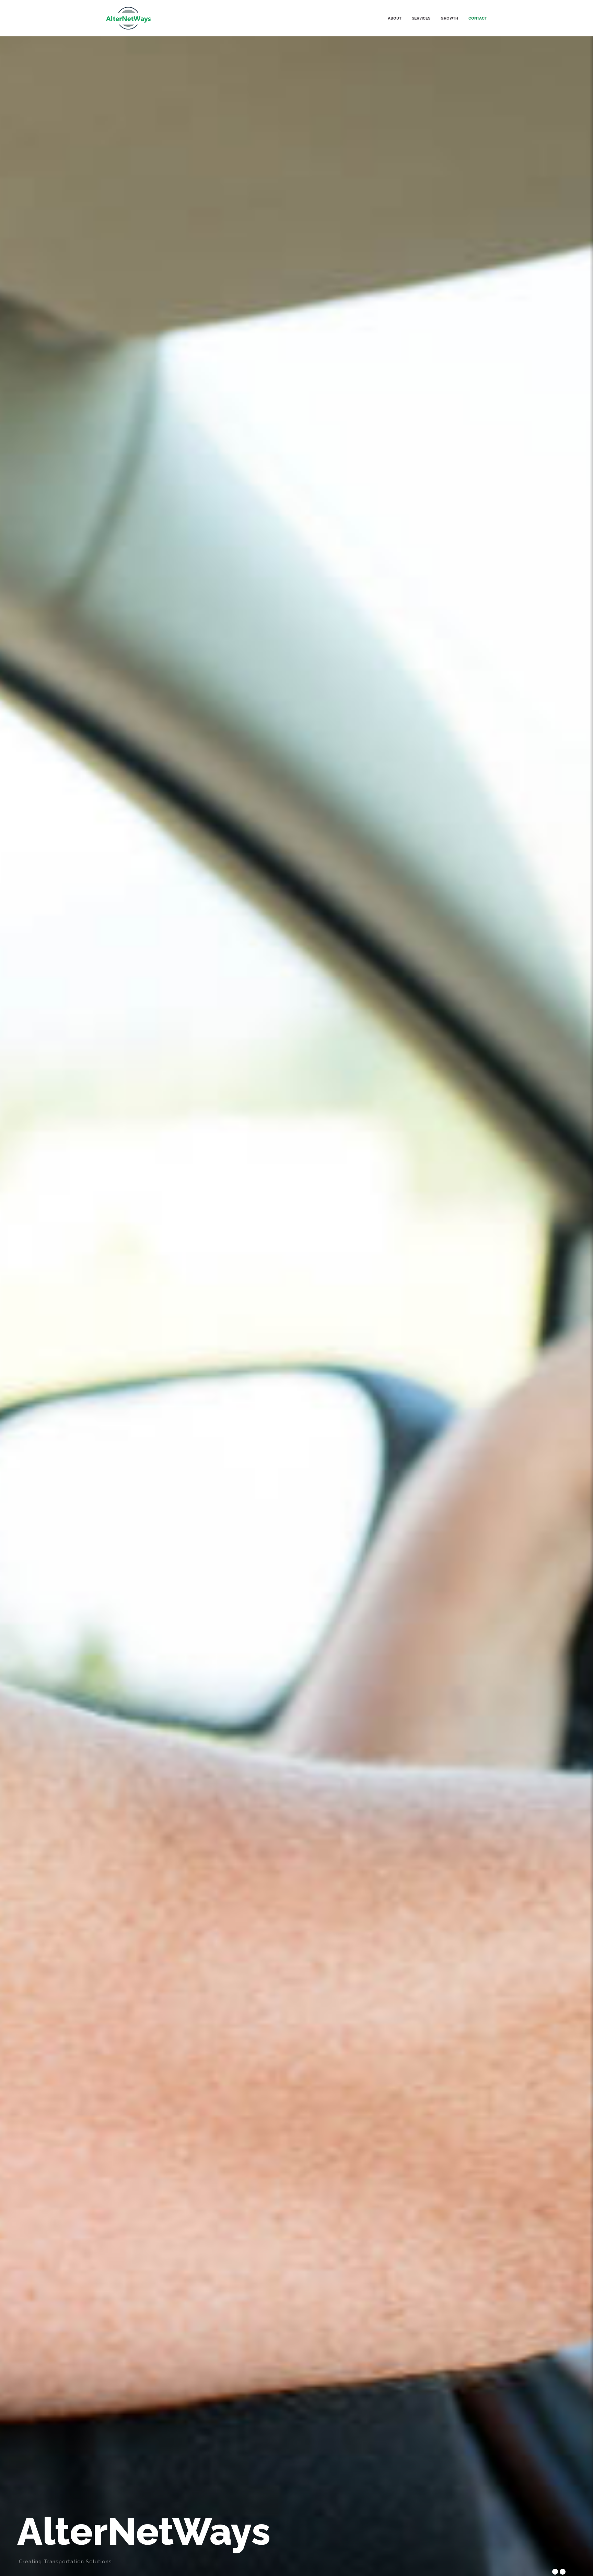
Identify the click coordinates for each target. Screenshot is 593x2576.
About (395, 18)
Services (421, 18)
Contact (478, 18)
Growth (449, 18)
